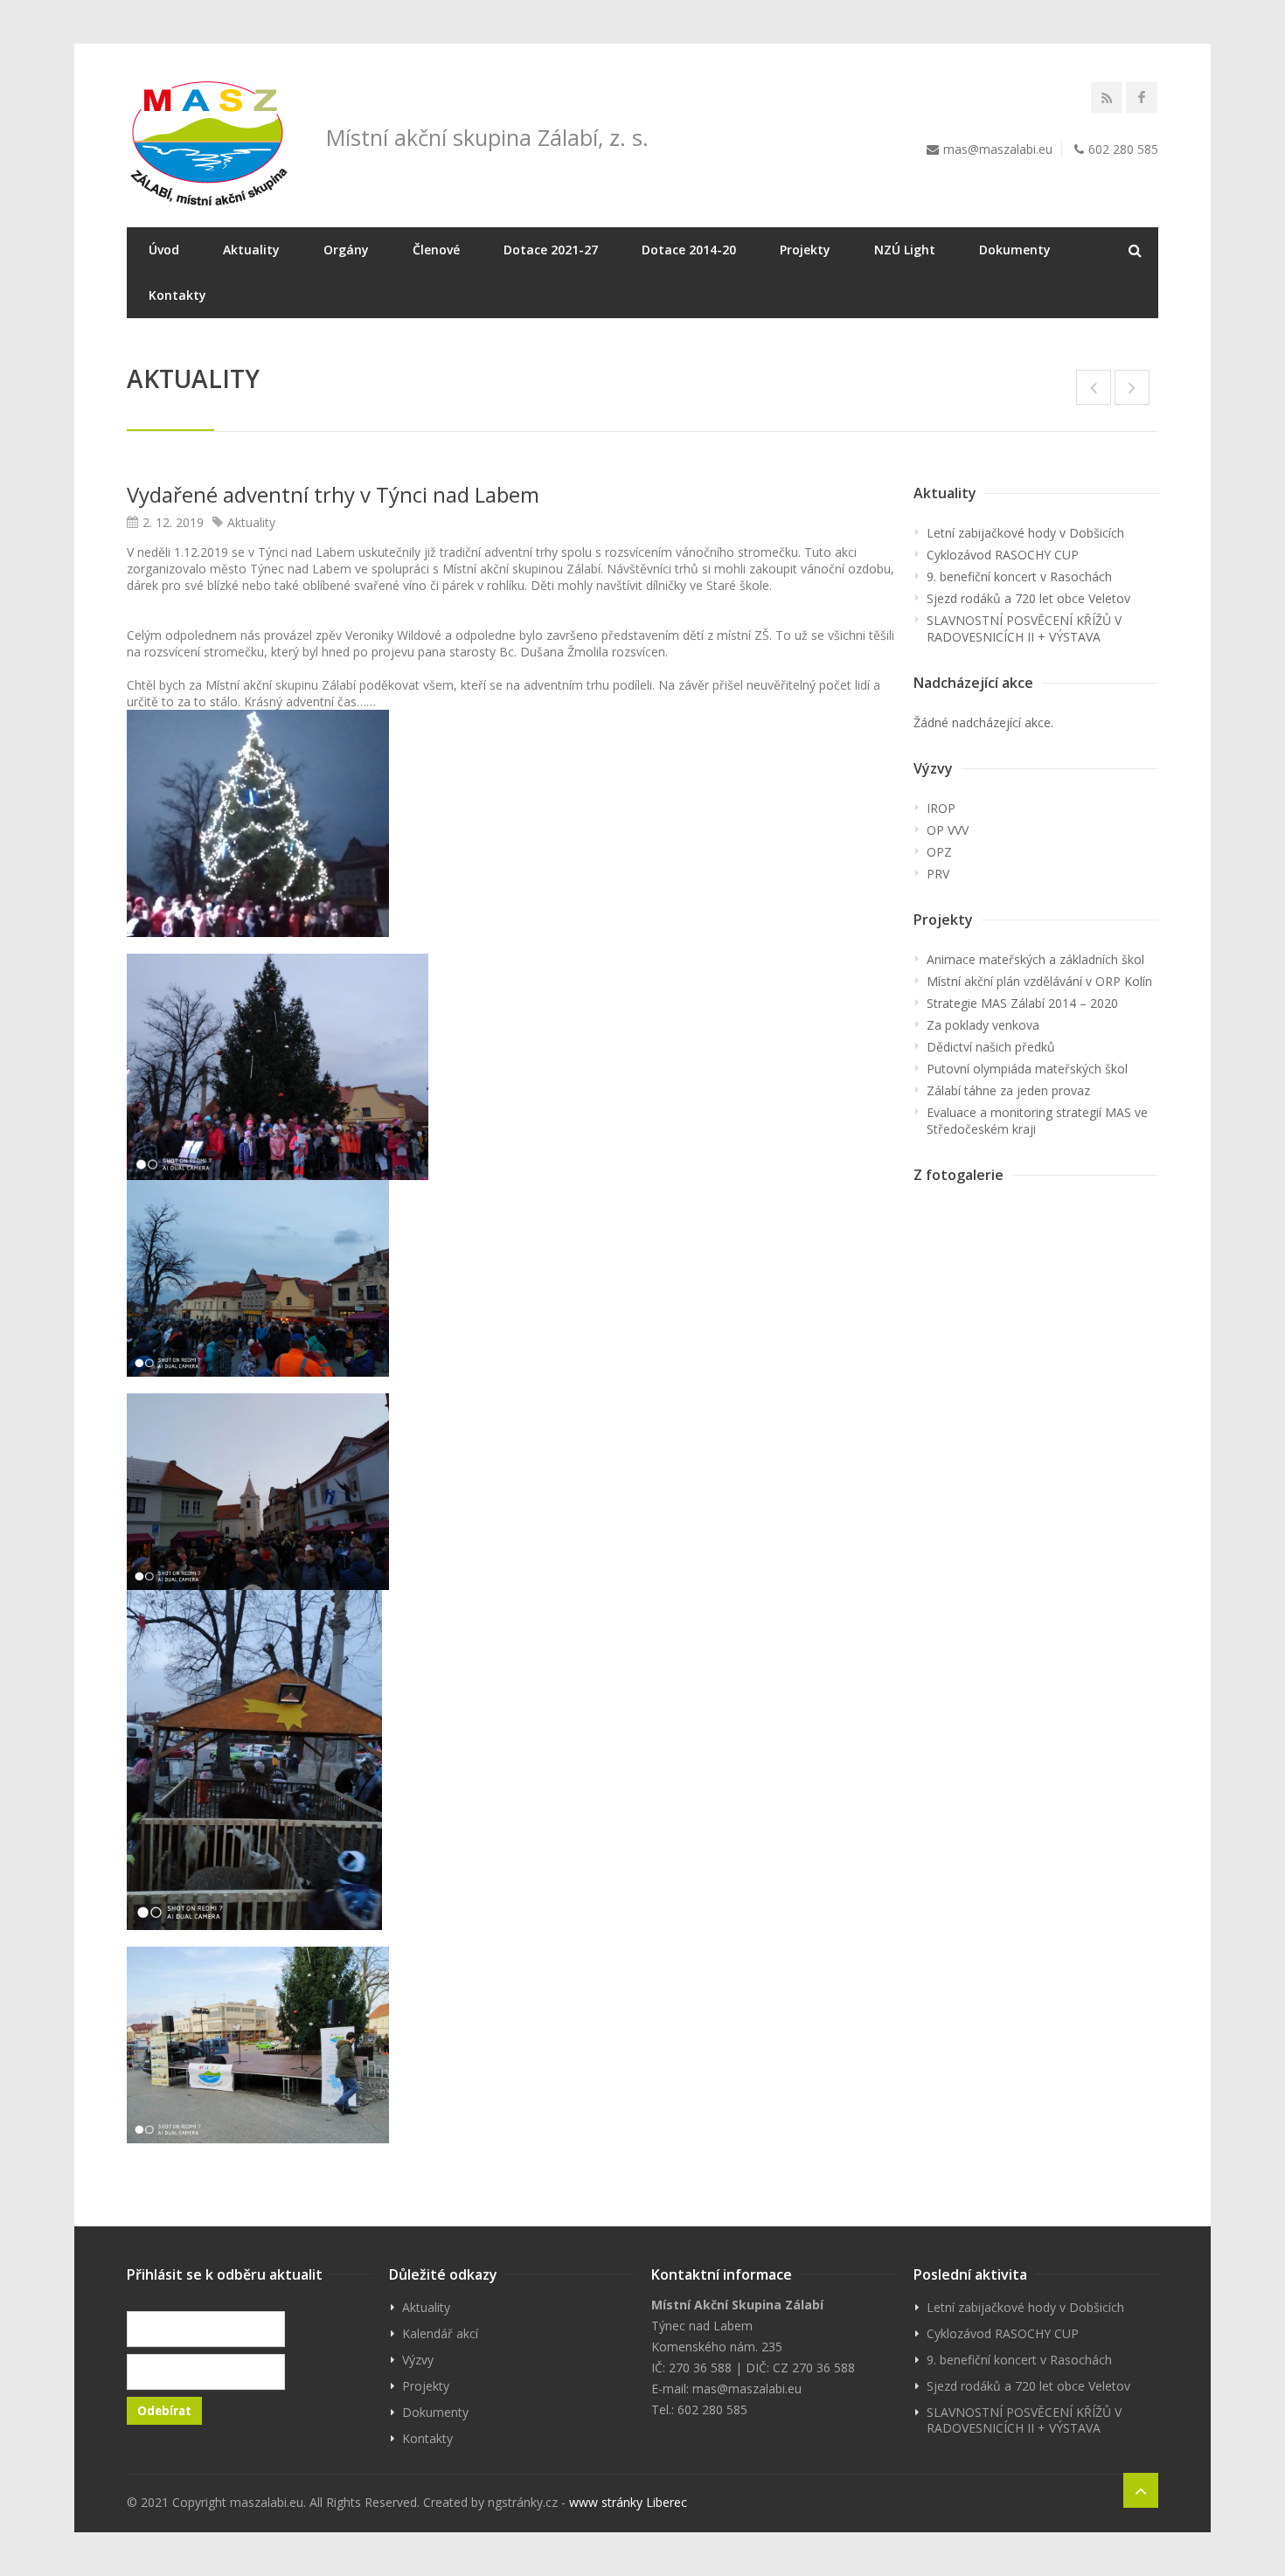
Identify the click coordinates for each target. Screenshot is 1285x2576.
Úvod (164, 250)
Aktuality (251, 250)
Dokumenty (1015, 250)
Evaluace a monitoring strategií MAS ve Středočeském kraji (1037, 1121)
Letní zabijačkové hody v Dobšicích (1025, 533)
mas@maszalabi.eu (998, 149)
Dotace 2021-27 (551, 250)
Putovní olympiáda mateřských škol (1027, 1069)
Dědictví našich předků (991, 1047)
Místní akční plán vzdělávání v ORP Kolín (1039, 981)
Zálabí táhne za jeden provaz (1008, 1090)
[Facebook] (1142, 97)
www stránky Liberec (628, 2502)
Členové (436, 250)
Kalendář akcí (440, 2333)
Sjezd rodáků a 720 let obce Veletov (1028, 598)
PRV (938, 874)
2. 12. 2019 (173, 522)
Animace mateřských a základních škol (1035, 959)
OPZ (939, 852)
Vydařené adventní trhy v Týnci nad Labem (333, 494)
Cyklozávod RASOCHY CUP (1003, 555)
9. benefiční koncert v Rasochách (1019, 576)
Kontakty (177, 295)
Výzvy (418, 2360)
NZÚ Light (905, 250)
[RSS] (1107, 97)
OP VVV (948, 830)
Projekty (805, 250)
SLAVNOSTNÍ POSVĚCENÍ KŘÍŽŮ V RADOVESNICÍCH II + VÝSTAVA (1024, 628)
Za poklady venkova (983, 1025)
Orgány (346, 250)
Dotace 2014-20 (689, 250)
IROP (941, 808)
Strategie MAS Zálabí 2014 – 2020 (1022, 1003)
